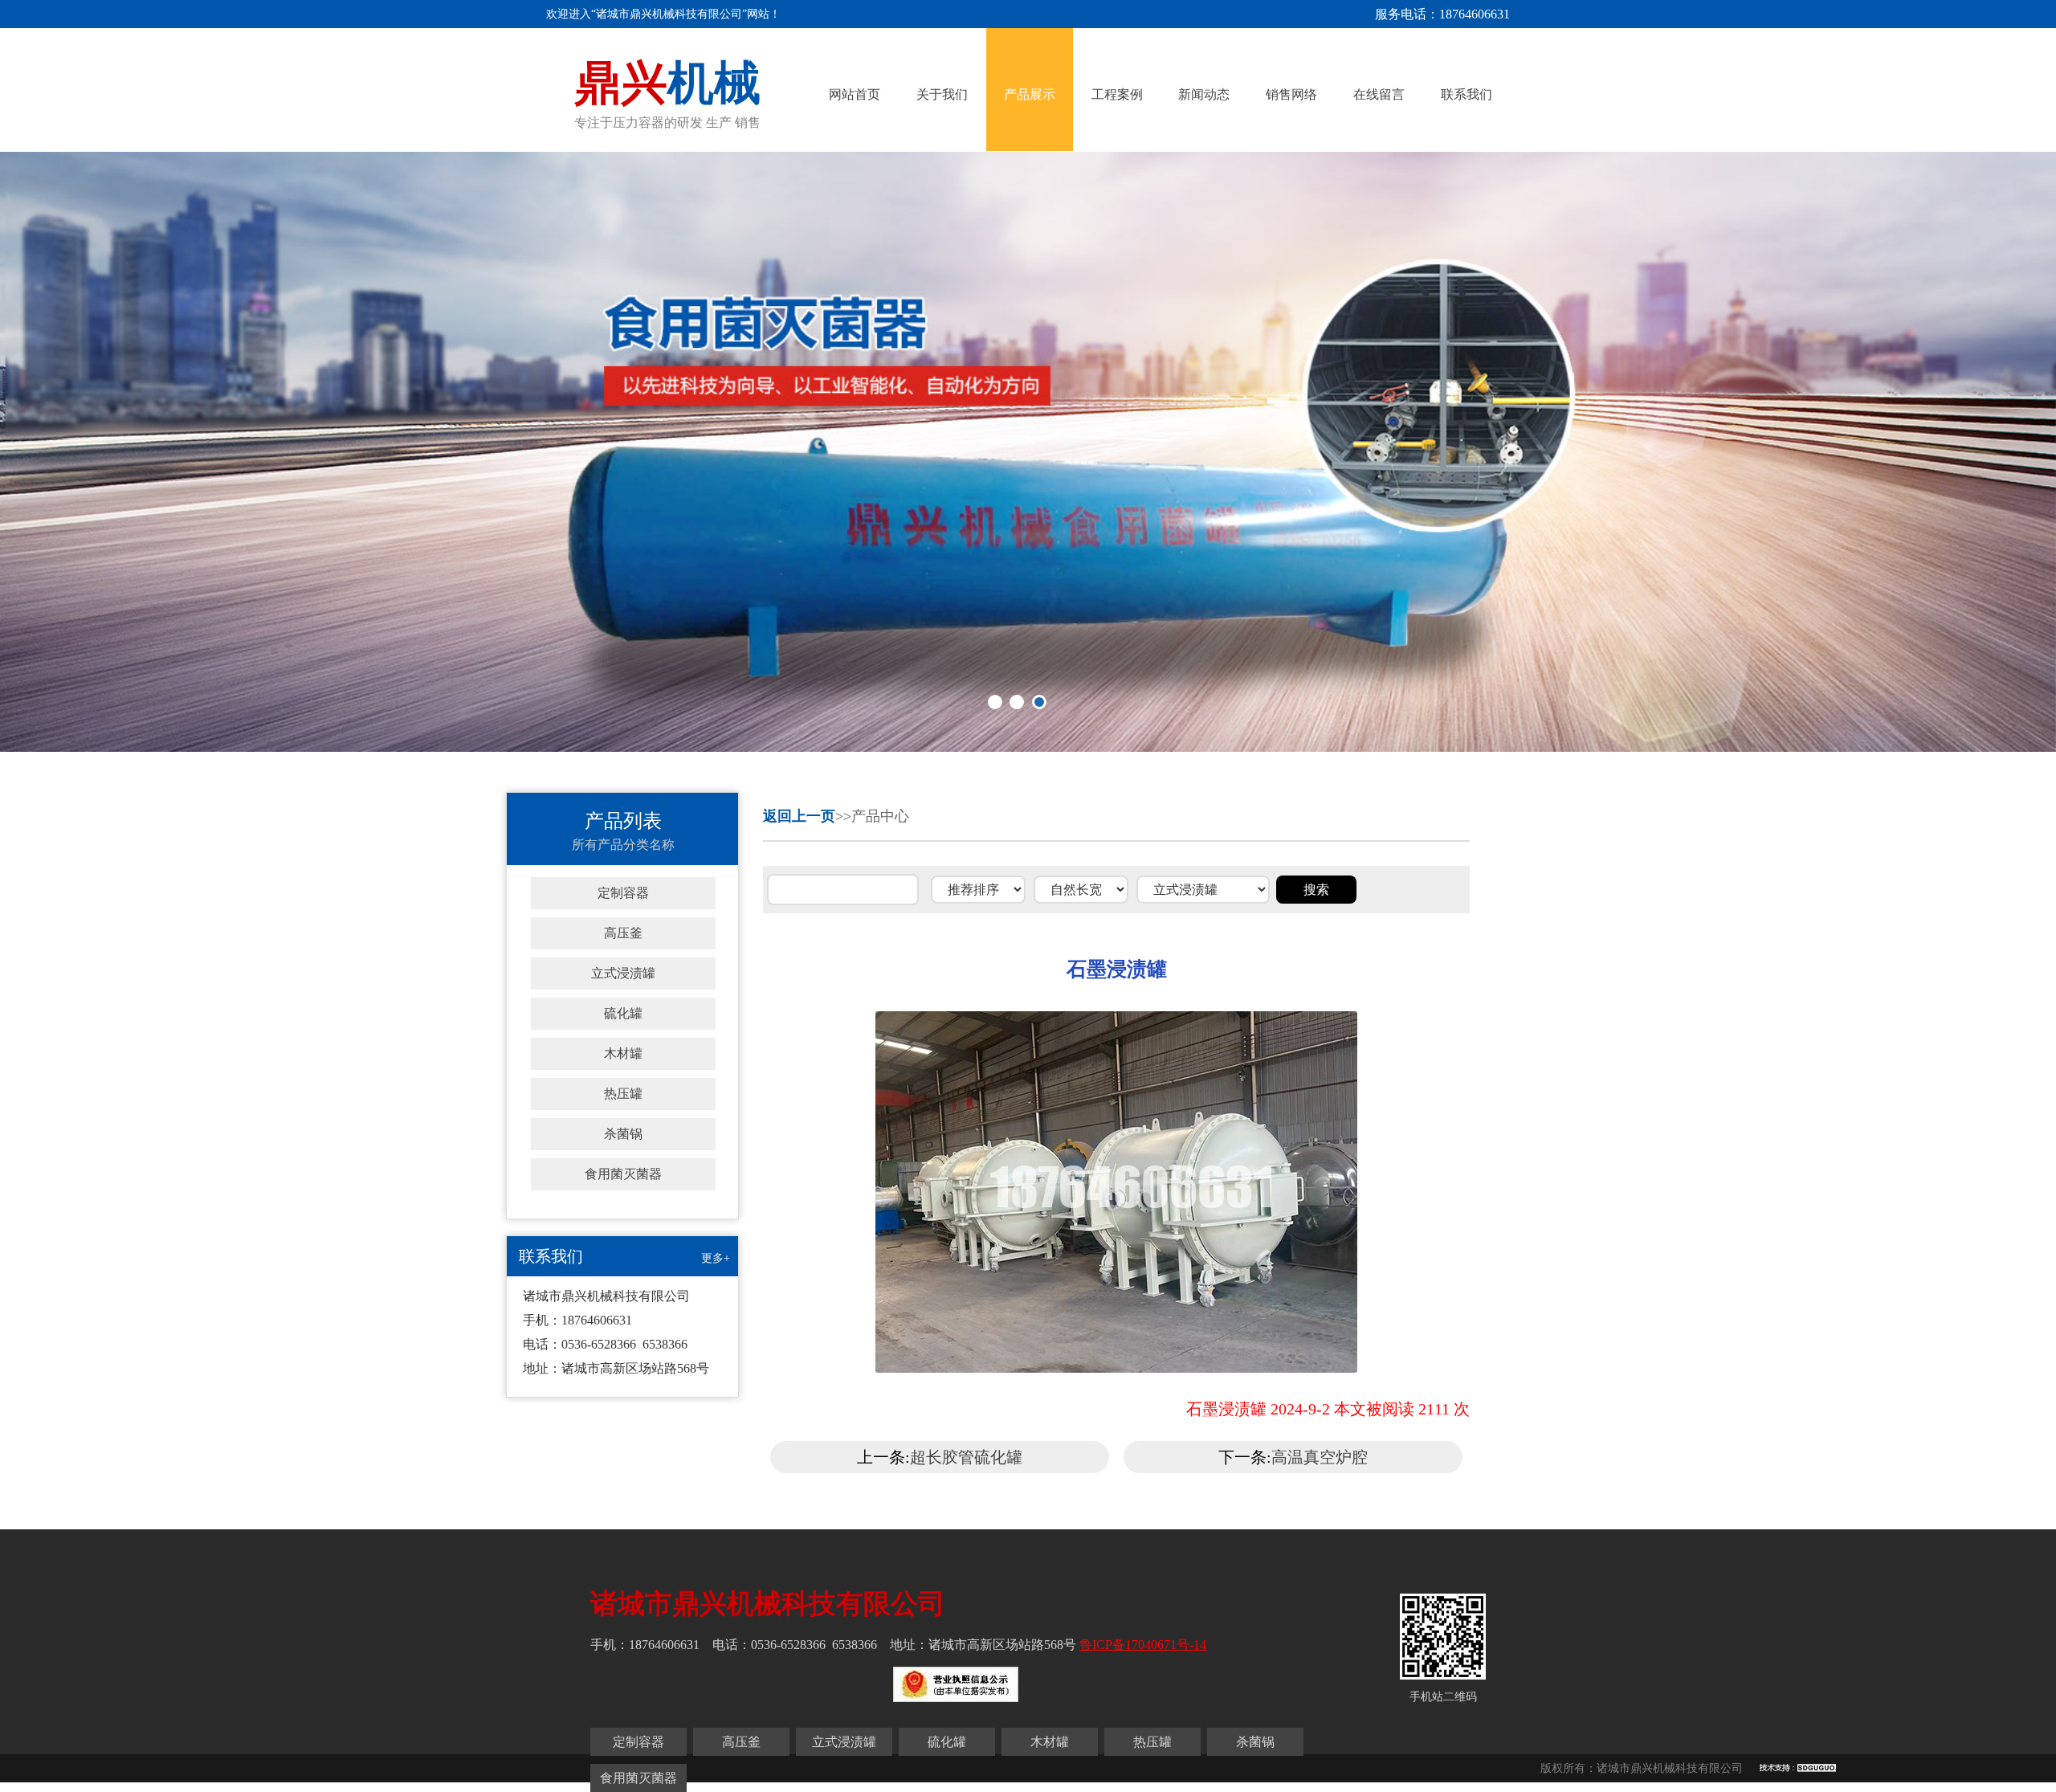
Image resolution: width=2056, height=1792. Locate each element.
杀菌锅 (623, 1134)
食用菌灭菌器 (623, 1174)
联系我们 (1467, 94)
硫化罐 (623, 1013)
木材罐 (623, 1053)
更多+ (716, 1258)
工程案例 (1117, 94)
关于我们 (942, 94)
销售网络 (1291, 94)
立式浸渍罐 (623, 973)
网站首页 (855, 94)
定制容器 (623, 893)
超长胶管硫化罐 (966, 1457)
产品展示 (1030, 94)
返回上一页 (799, 816)
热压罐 (623, 1094)
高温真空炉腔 (1320, 1457)
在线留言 (1379, 94)
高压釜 (623, 933)
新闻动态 (1204, 94)
